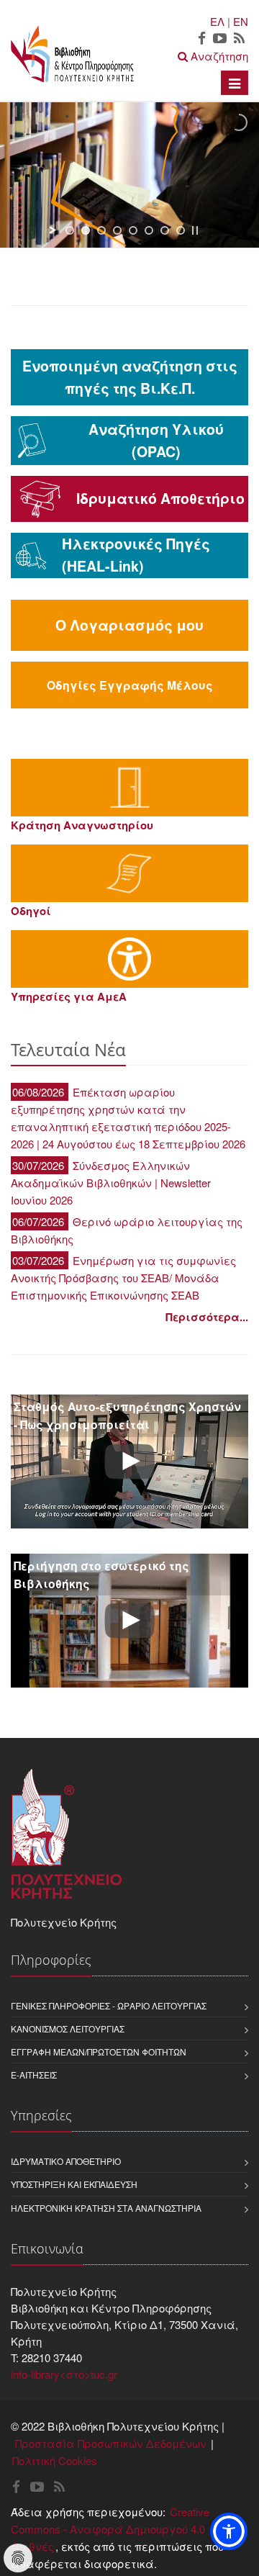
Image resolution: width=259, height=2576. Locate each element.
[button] (229, 2531)
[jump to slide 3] (101, 230)
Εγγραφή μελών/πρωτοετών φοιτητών (99, 2052)
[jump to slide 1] (70, 230)
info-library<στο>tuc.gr (64, 2374)
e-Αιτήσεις (34, 2075)
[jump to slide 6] (149, 230)
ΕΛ (217, 21)
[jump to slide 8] (181, 230)
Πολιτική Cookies (55, 2460)
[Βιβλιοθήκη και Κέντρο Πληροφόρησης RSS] (239, 39)
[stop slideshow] (195, 230)
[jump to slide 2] (86, 230)
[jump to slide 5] (133, 230)
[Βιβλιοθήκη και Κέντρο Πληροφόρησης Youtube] (220, 39)
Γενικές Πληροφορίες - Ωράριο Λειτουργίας (109, 2005)
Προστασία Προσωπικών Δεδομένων (111, 2443)
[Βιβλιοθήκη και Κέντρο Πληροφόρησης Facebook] (202, 39)
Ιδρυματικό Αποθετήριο (66, 2161)
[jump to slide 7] (165, 230)
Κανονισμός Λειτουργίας (68, 2028)
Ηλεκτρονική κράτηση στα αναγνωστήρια (106, 2208)
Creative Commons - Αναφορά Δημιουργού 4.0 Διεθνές (110, 2529)
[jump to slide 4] (117, 230)
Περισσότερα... (207, 1317)
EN (241, 21)
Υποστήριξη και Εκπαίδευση (74, 2184)
